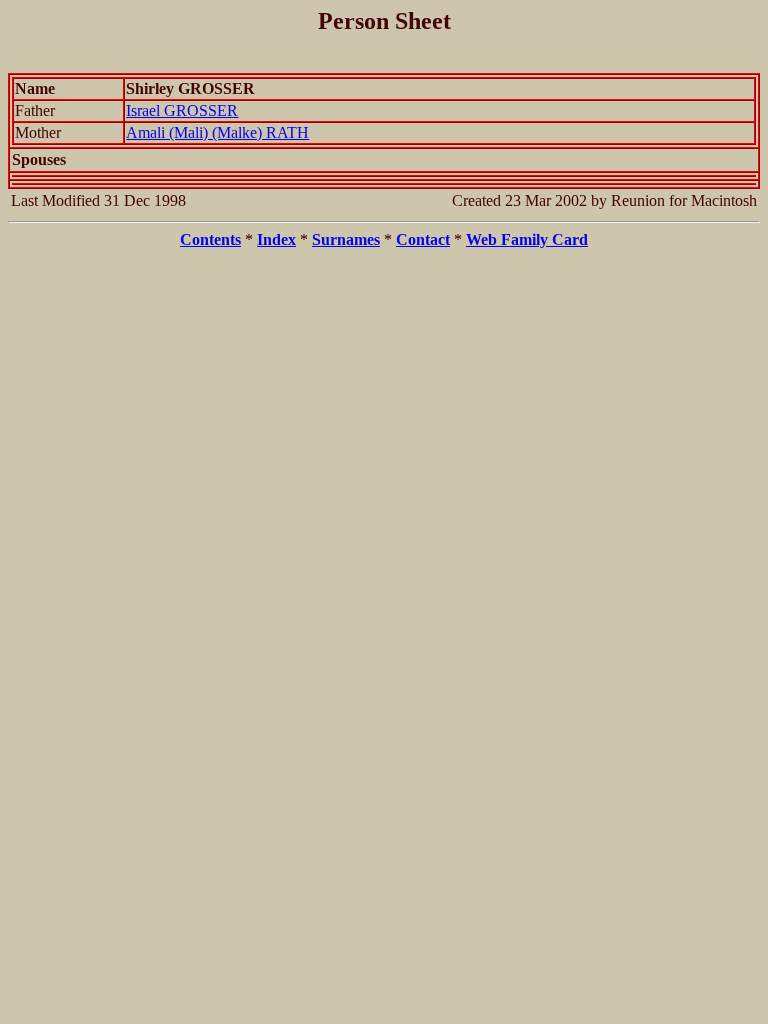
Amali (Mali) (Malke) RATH (217, 132)
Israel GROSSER (182, 110)
